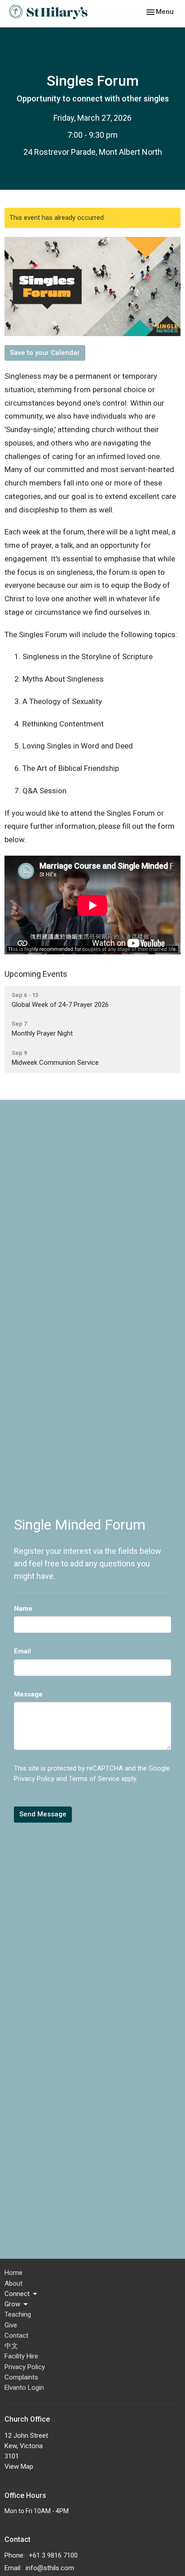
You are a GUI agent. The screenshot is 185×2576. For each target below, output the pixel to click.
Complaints (21, 2377)
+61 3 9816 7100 (53, 2555)
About (13, 2283)
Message (28, 1694)
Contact (16, 2335)
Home (13, 2273)
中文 (11, 2346)
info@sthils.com (50, 2568)
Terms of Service (94, 1779)
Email (22, 1651)
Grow (12, 2304)
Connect (17, 2294)
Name (23, 1609)
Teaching (18, 2314)
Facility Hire (21, 2356)
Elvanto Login (24, 2388)
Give (11, 2325)
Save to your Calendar (45, 353)
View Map (19, 2467)
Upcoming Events (36, 974)
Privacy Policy (34, 1779)
